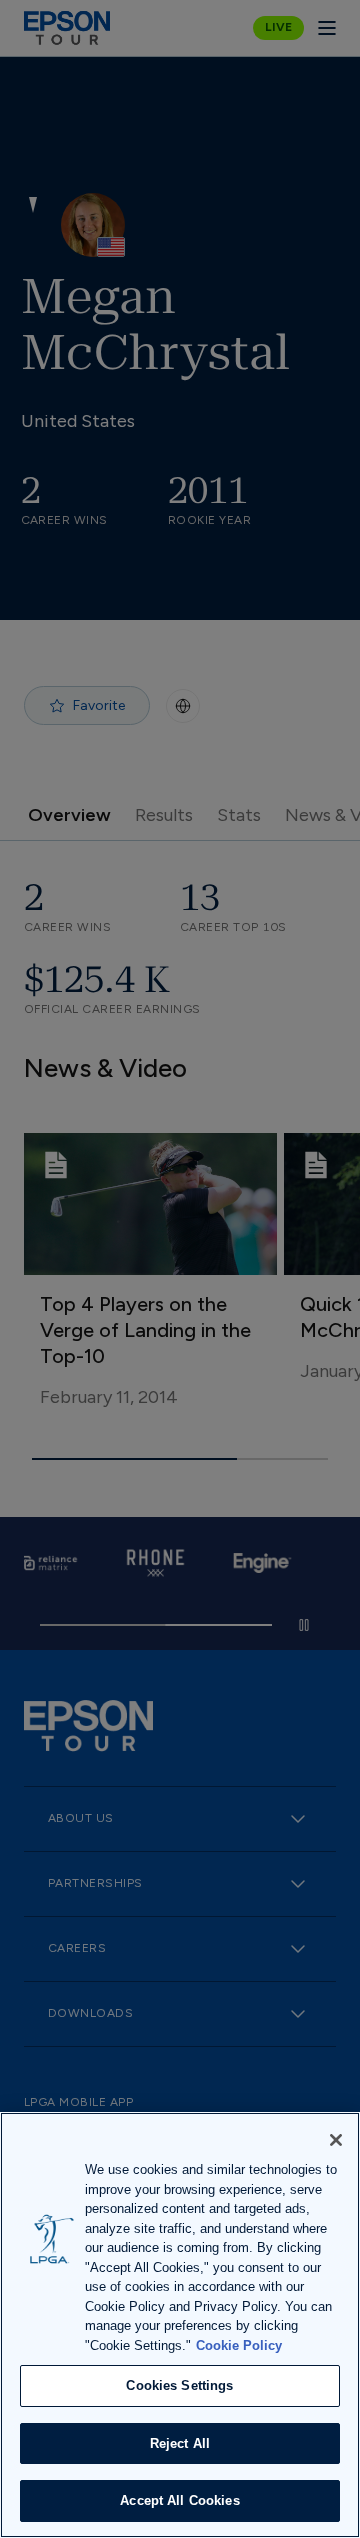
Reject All (180, 2443)
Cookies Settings (179, 2385)
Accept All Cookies (179, 2500)
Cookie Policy (239, 2345)
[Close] (336, 2140)
